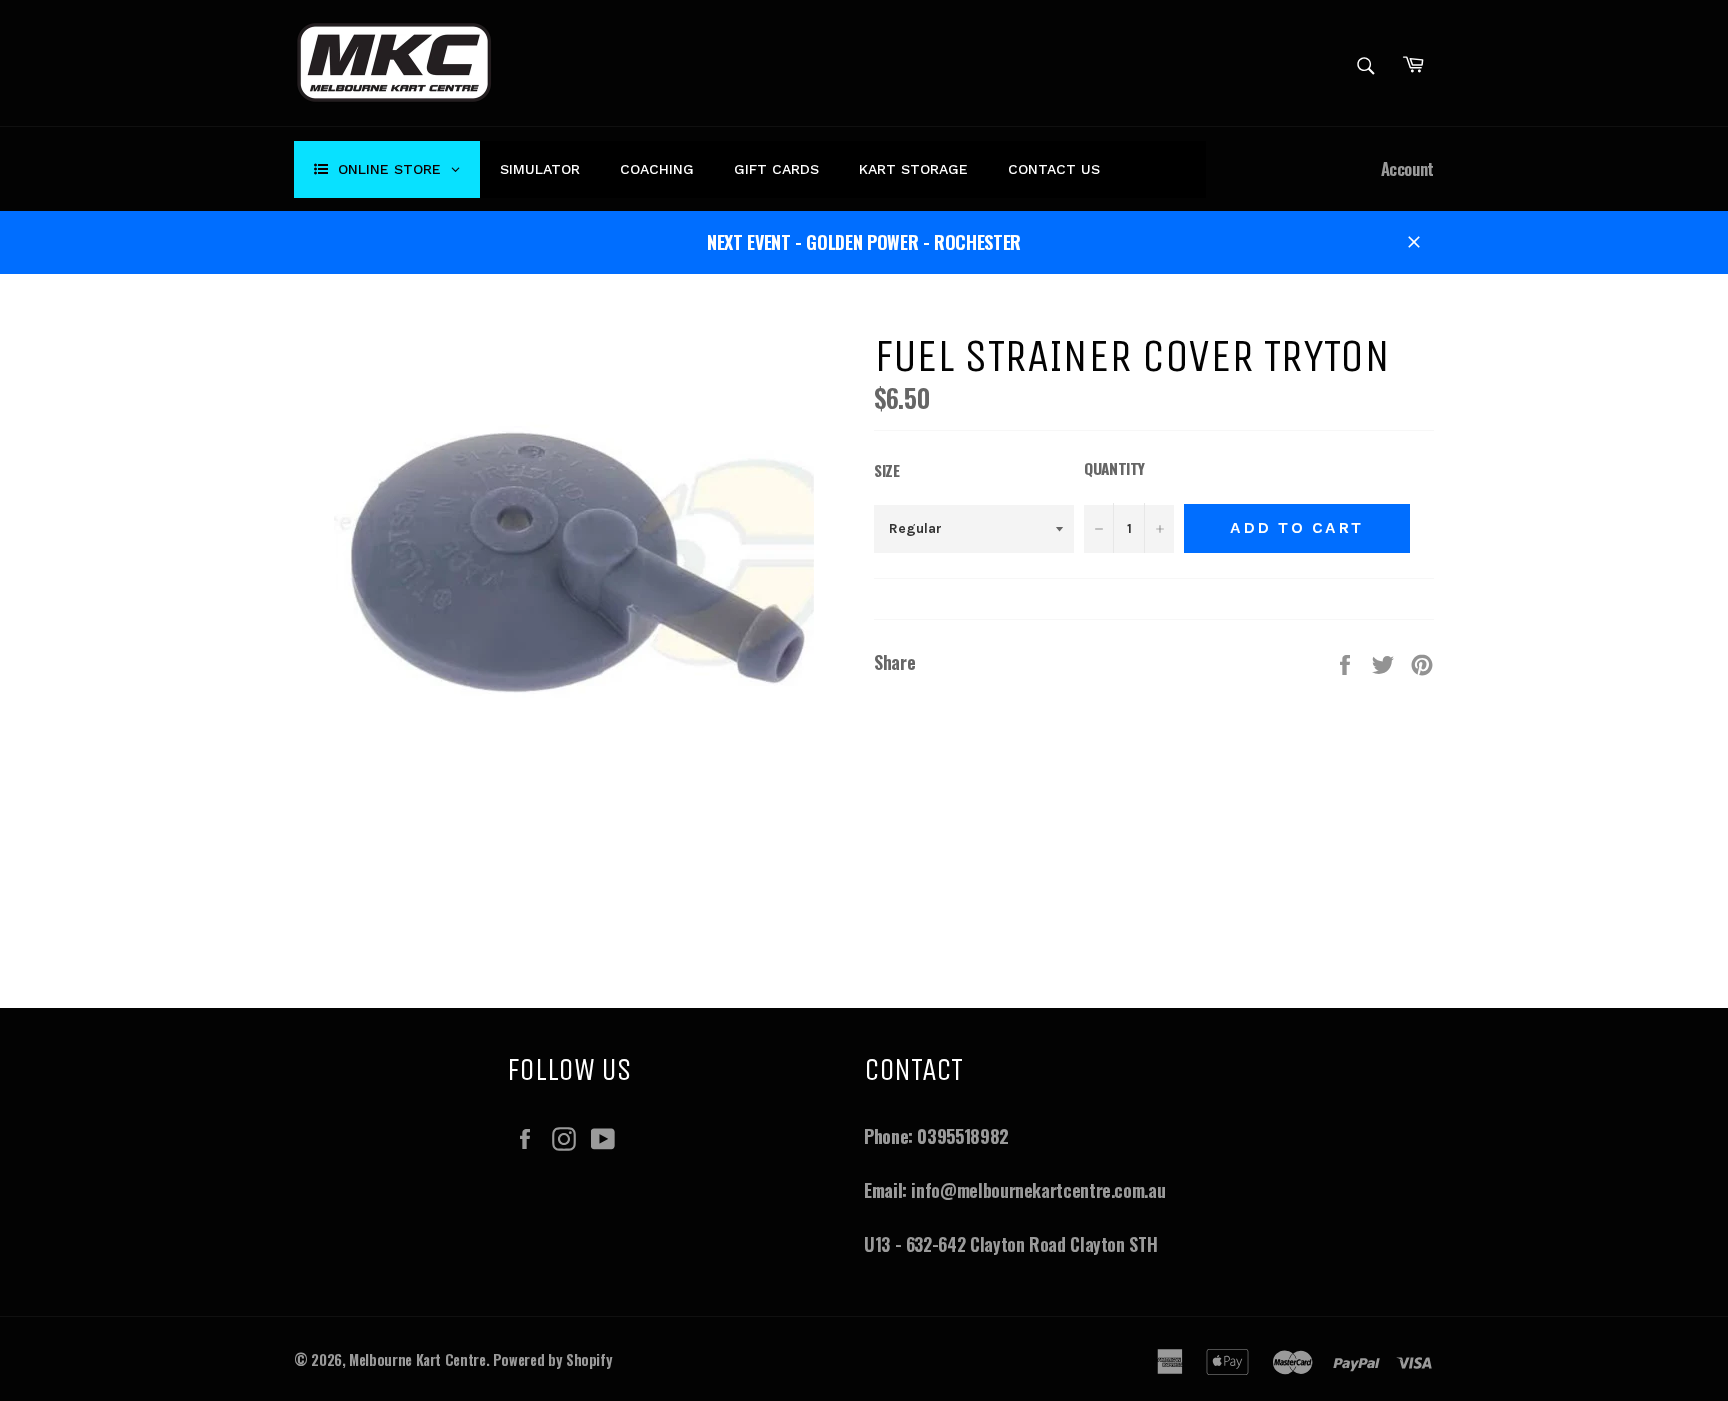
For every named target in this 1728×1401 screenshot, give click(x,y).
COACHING (657, 169)
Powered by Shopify (553, 1359)
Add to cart (1297, 527)
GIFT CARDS (776, 169)
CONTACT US (1054, 169)
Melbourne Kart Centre (417, 1359)
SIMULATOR (540, 169)
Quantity (1114, 468)
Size (887, 470)
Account (1407, 168)
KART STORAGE (913, 169)
